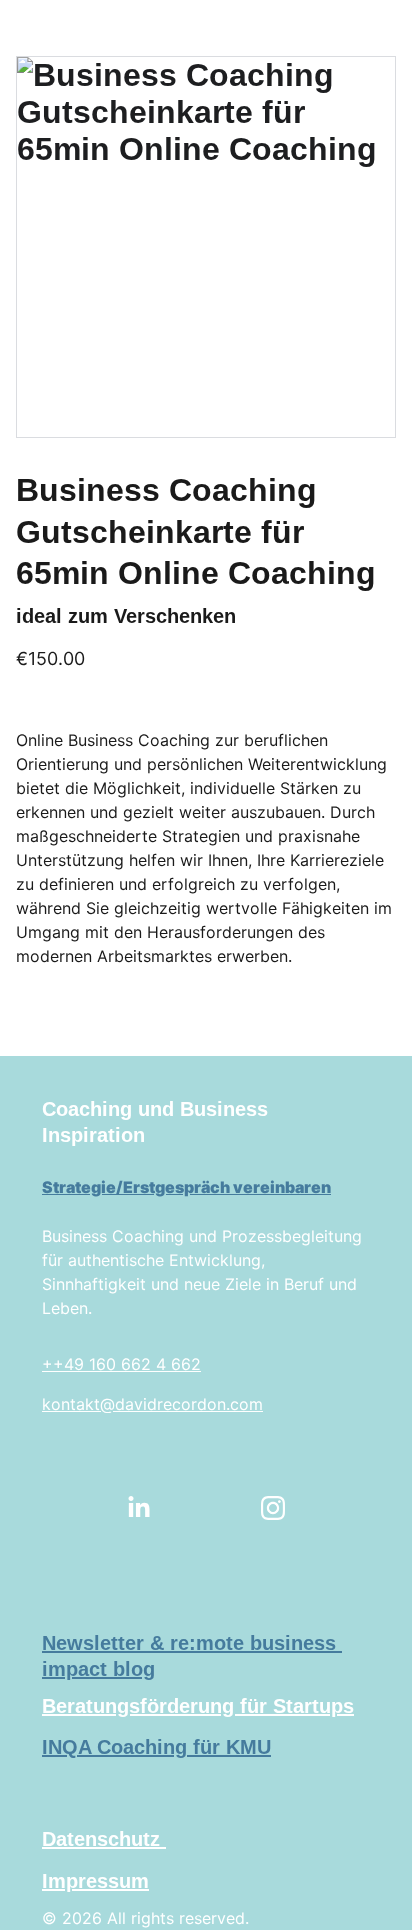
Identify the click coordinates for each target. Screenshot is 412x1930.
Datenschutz (104, 1839)
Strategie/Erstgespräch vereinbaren (186, 1187)
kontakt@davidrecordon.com (152, 1404)
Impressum (95, 1881)
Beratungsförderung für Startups (198, 1706)
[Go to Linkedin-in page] (139, 1508)
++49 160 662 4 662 (121, 1364)
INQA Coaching (114, 1747)
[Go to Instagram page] (273, 1508)
